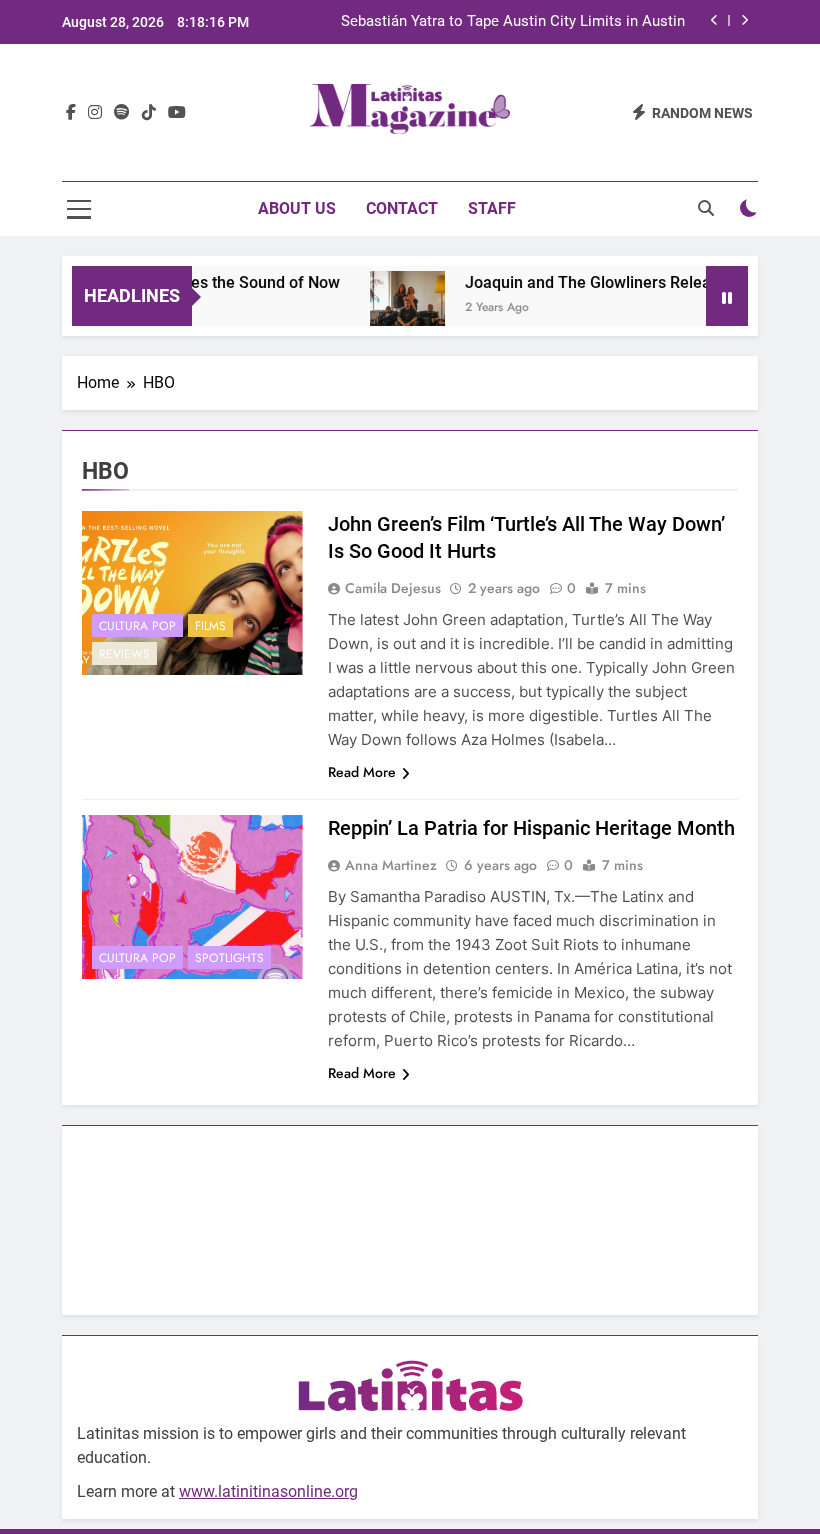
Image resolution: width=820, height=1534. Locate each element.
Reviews (124, 654)
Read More (362, 772)
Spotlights (229, 958)
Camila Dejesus (393, 588)
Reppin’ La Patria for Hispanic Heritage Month (531, 828)
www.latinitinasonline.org (268, 1491)
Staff (492, 208)
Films (210, 626)
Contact (402, 208)
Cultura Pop (137, 626)
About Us (297, 208)
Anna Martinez (391, 865)
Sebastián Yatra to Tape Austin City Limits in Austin (513, 22)
